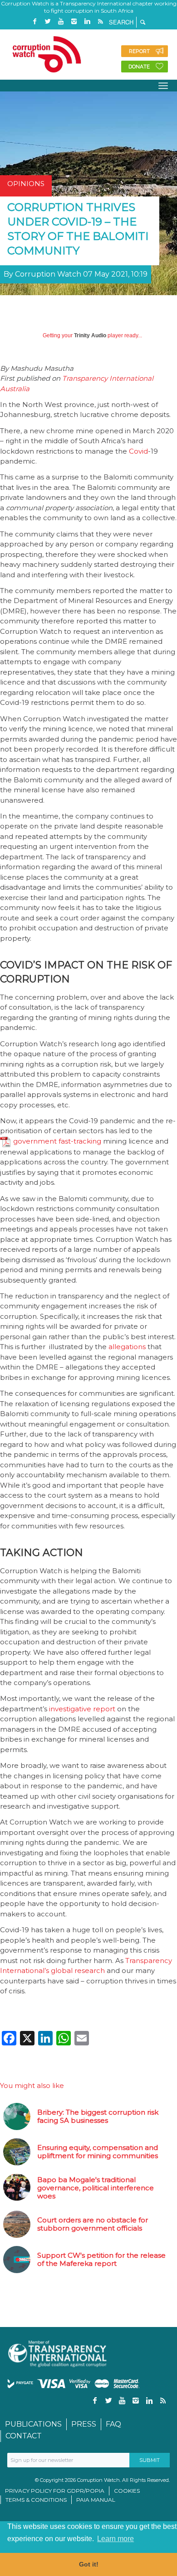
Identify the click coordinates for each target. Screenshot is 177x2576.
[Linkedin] (87, 22)
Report (139, 51)
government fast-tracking (57, 1141)
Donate (139, 67)
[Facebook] (34, 22)
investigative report (82, 1709)
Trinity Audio (90, 335)
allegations (127, 1347)
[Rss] (100, 22)
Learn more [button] (116, 2539)
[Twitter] (48, 22)
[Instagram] (74, 22)
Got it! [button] (89, 2564)
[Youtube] (61, 22)
